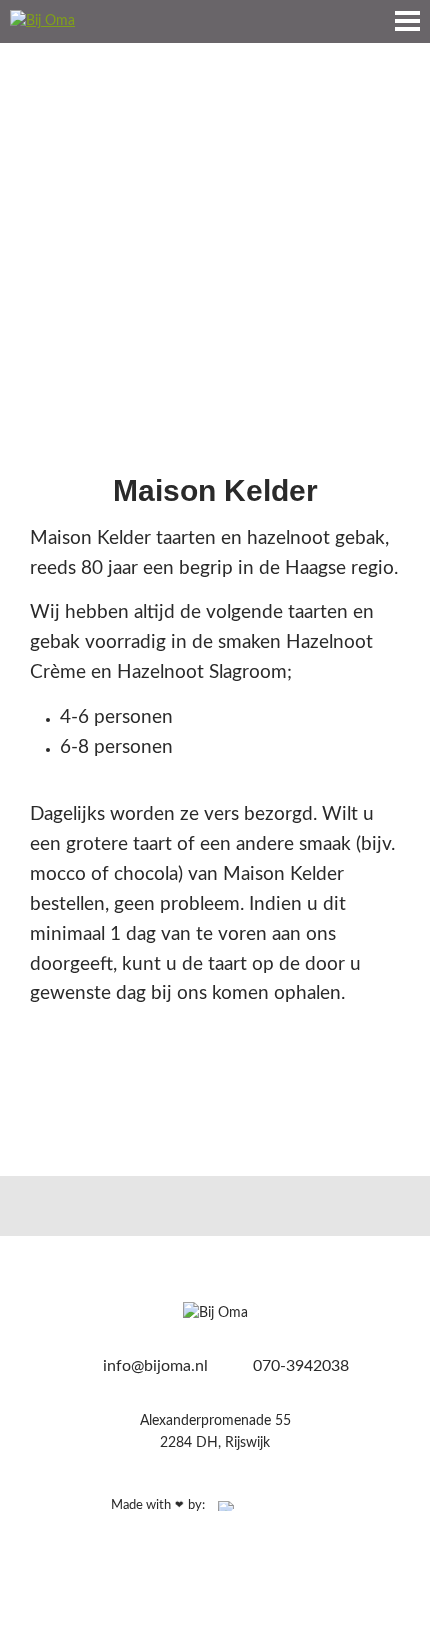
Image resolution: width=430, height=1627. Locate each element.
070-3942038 (299, 1366)
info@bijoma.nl (153, 1366)
